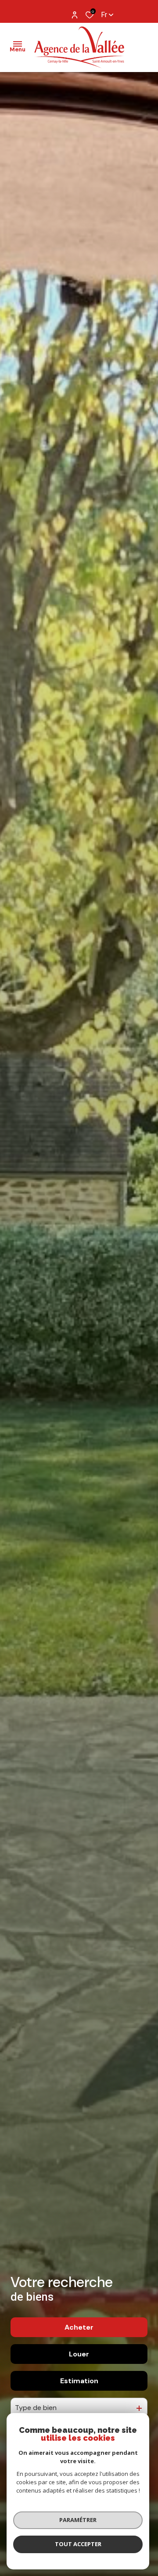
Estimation (79, 2381)
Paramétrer (78, 2520)
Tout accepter (78, 2544)
